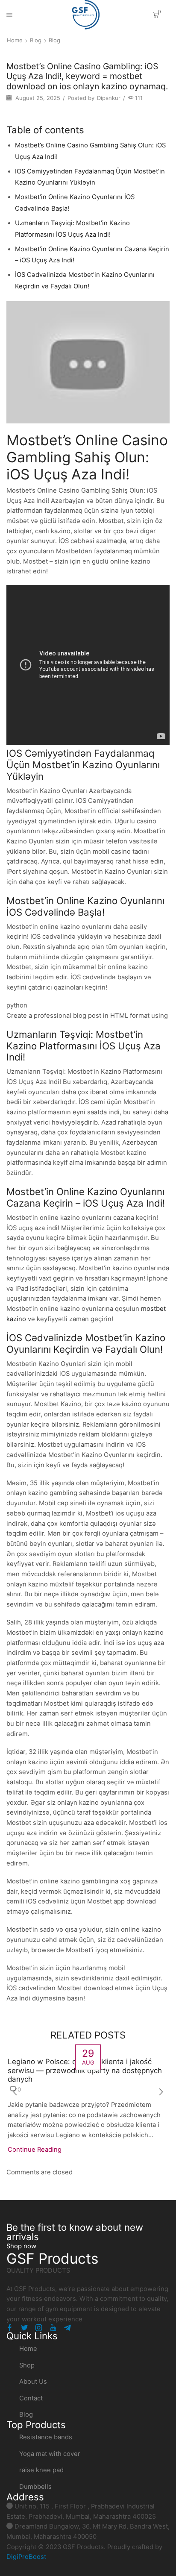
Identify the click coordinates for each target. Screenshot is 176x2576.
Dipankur (109, 98)
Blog (36, 40)
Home (15, 40)
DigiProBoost (26, 2557)
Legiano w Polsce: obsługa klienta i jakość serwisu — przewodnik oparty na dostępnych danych (85, 2070)
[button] (21, 2246)
